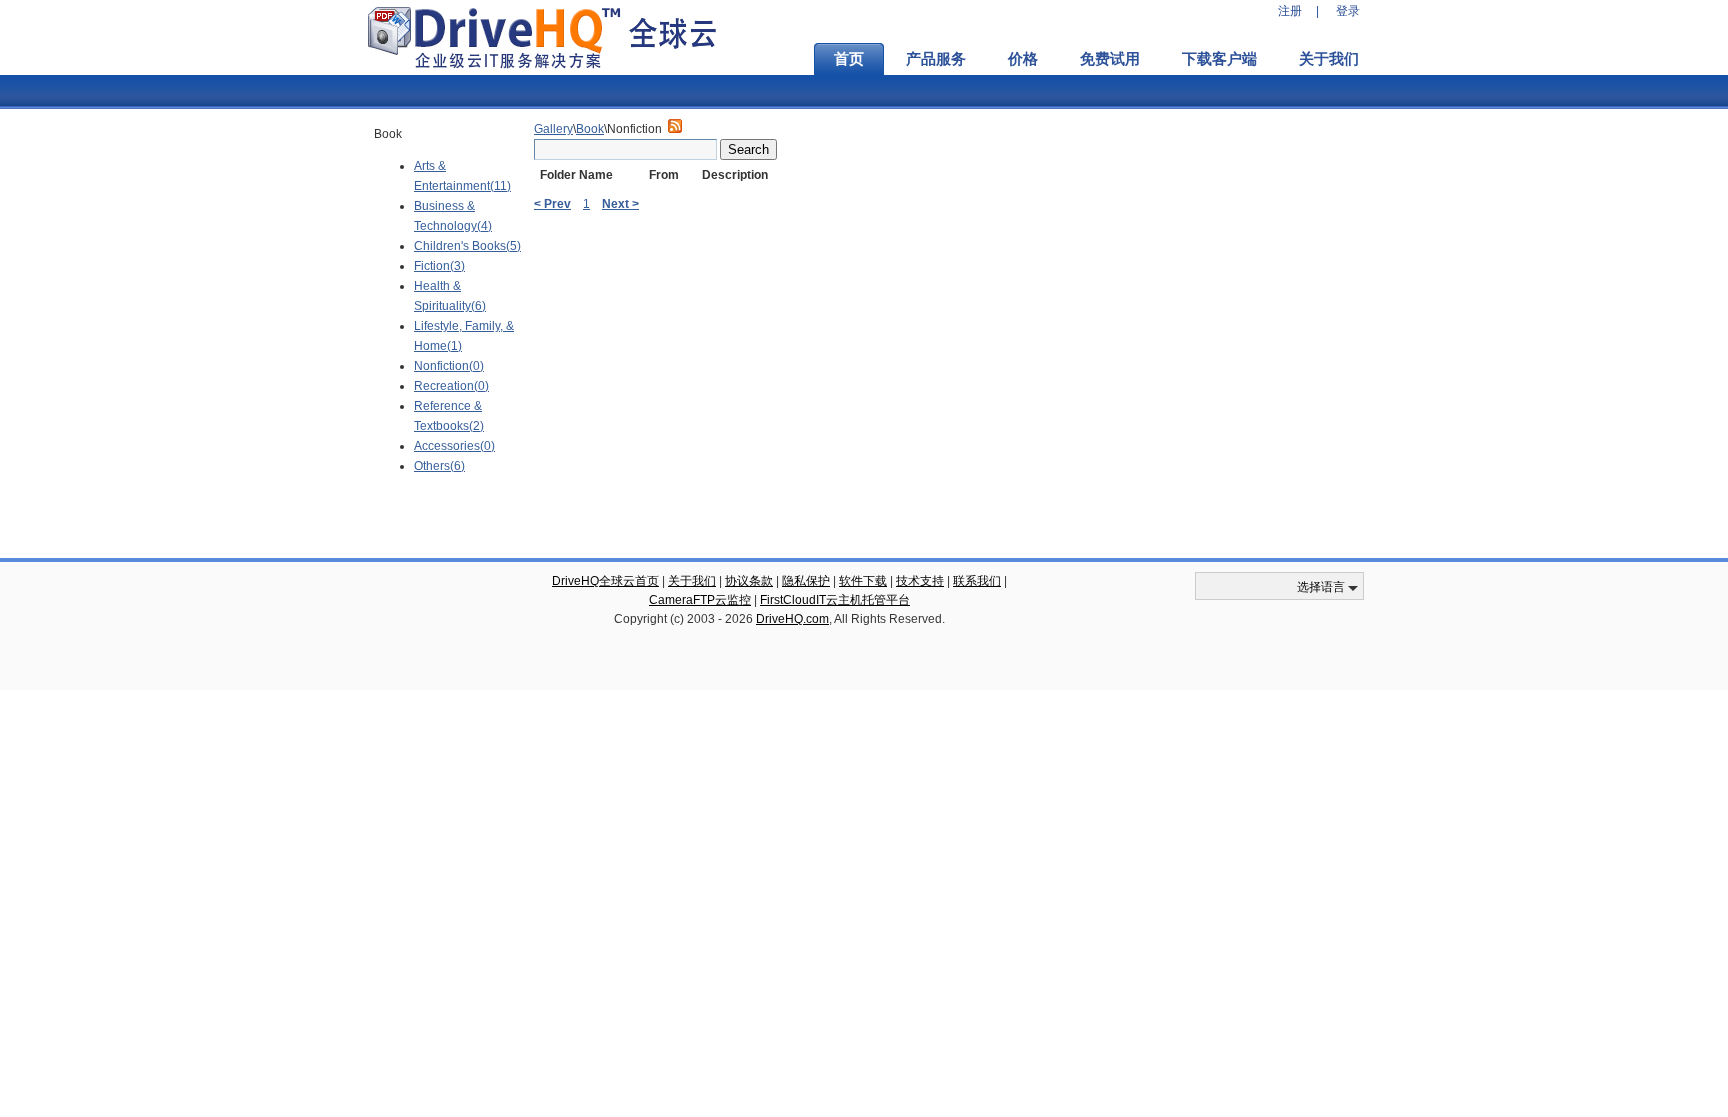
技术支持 (920, 581)
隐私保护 (806, 581)
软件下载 (863, 581)
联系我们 (977, 581)
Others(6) (439, 466)
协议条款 (749, 581)
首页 (849, 59)
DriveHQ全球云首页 (605, 581)
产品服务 (936, 59)
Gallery (553, 129)
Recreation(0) (451, 386)
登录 (1348, 11)
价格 (1023, 59)
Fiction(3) (439, 266)
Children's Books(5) (467, 246)
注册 (1290, 11)
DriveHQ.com (792, 619)
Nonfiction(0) (449, 366)
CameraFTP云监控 (700, 600)
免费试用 (1110, 59)
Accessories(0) (454, 446)
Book (590, 129)
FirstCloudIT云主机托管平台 (835, 600)
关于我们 (1329, 59)
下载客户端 (1219, 59)
